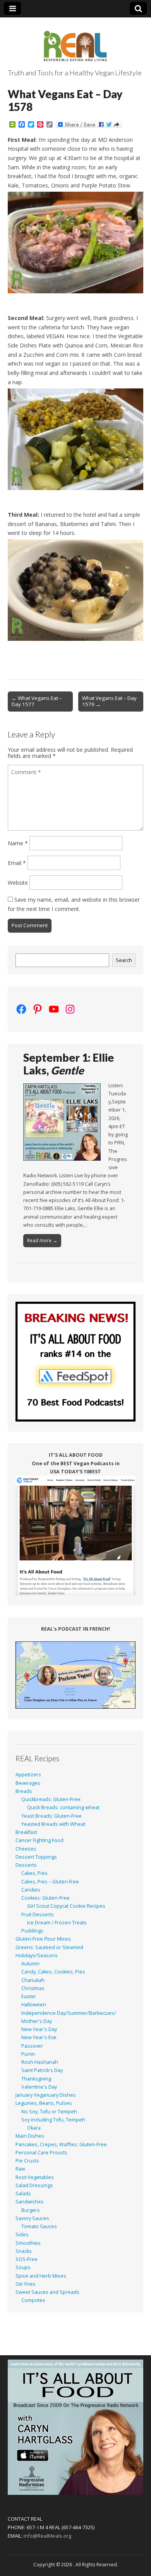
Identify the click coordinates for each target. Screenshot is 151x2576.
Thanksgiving (36, 2079)
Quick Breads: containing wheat (63, 1807)
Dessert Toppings (36, 1857)
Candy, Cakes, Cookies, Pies (53, 1972)
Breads (24, 1791)
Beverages (28, 1783)
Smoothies (28, 2243)
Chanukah (33, 1980)
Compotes (33, 2300)
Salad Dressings (34, 2185)
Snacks (24, 2251)
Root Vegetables (35, 2177)
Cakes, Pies (34, 1873)
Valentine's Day (39, 2087)
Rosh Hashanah (40, 2062)
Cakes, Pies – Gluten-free (50, 1882)
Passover (32, 2046)
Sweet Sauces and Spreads (47, 2292)
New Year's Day (39, 2029)
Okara (34, 2128)
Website (18, 883)
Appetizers (28, 1775)
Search (124, 960)
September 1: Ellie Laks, (69, 1064)
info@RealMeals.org (47, 2536)
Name (18, 843)
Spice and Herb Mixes (41, 2276)
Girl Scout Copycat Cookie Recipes (66, 1906)
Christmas (33, 1988)
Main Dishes (30, 2136)
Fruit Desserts (38, 1915)
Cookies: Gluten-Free (45, 1898)
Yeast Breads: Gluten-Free (51, 1816)
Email (17, 863)
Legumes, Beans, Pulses (44, 2103)
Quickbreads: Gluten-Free (51, 1799)
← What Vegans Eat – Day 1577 (37, 701)
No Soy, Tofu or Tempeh (49, 2112)
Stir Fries (26, 2284)
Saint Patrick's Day (42, 2070)
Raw (20, 2169)
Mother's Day (37, 2021)
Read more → (42, 1240)
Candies (31, 1890)
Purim (28, 2054)
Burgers (31, 2210)
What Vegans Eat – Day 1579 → (109, 701)
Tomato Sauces (39, 2226)
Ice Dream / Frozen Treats (57, 1923)
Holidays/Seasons (37, 1955)
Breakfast (26, 1832)
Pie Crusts (27, 2161)
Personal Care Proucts (41, 2153)
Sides (22, 2235)
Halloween (34, 2005)
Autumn (30, 1964)
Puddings (32, 1931)
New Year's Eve (39, 2037)
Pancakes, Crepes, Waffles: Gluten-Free (61, 2144)
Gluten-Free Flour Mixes (43, 1939)
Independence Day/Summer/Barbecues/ (69, 2013)
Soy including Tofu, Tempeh (53, 2120)
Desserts (26, 1865)
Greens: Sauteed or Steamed (49, 1947)
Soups (23, 2267)
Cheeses (26, 1849)
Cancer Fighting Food (39, 1840)
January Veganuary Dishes (46, 2095)
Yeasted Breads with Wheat (53, 1824)
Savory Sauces (32, 2218)
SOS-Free (27, 2259)
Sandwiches (30, 2202)
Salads (23, 2194)
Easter (29, 1996)
